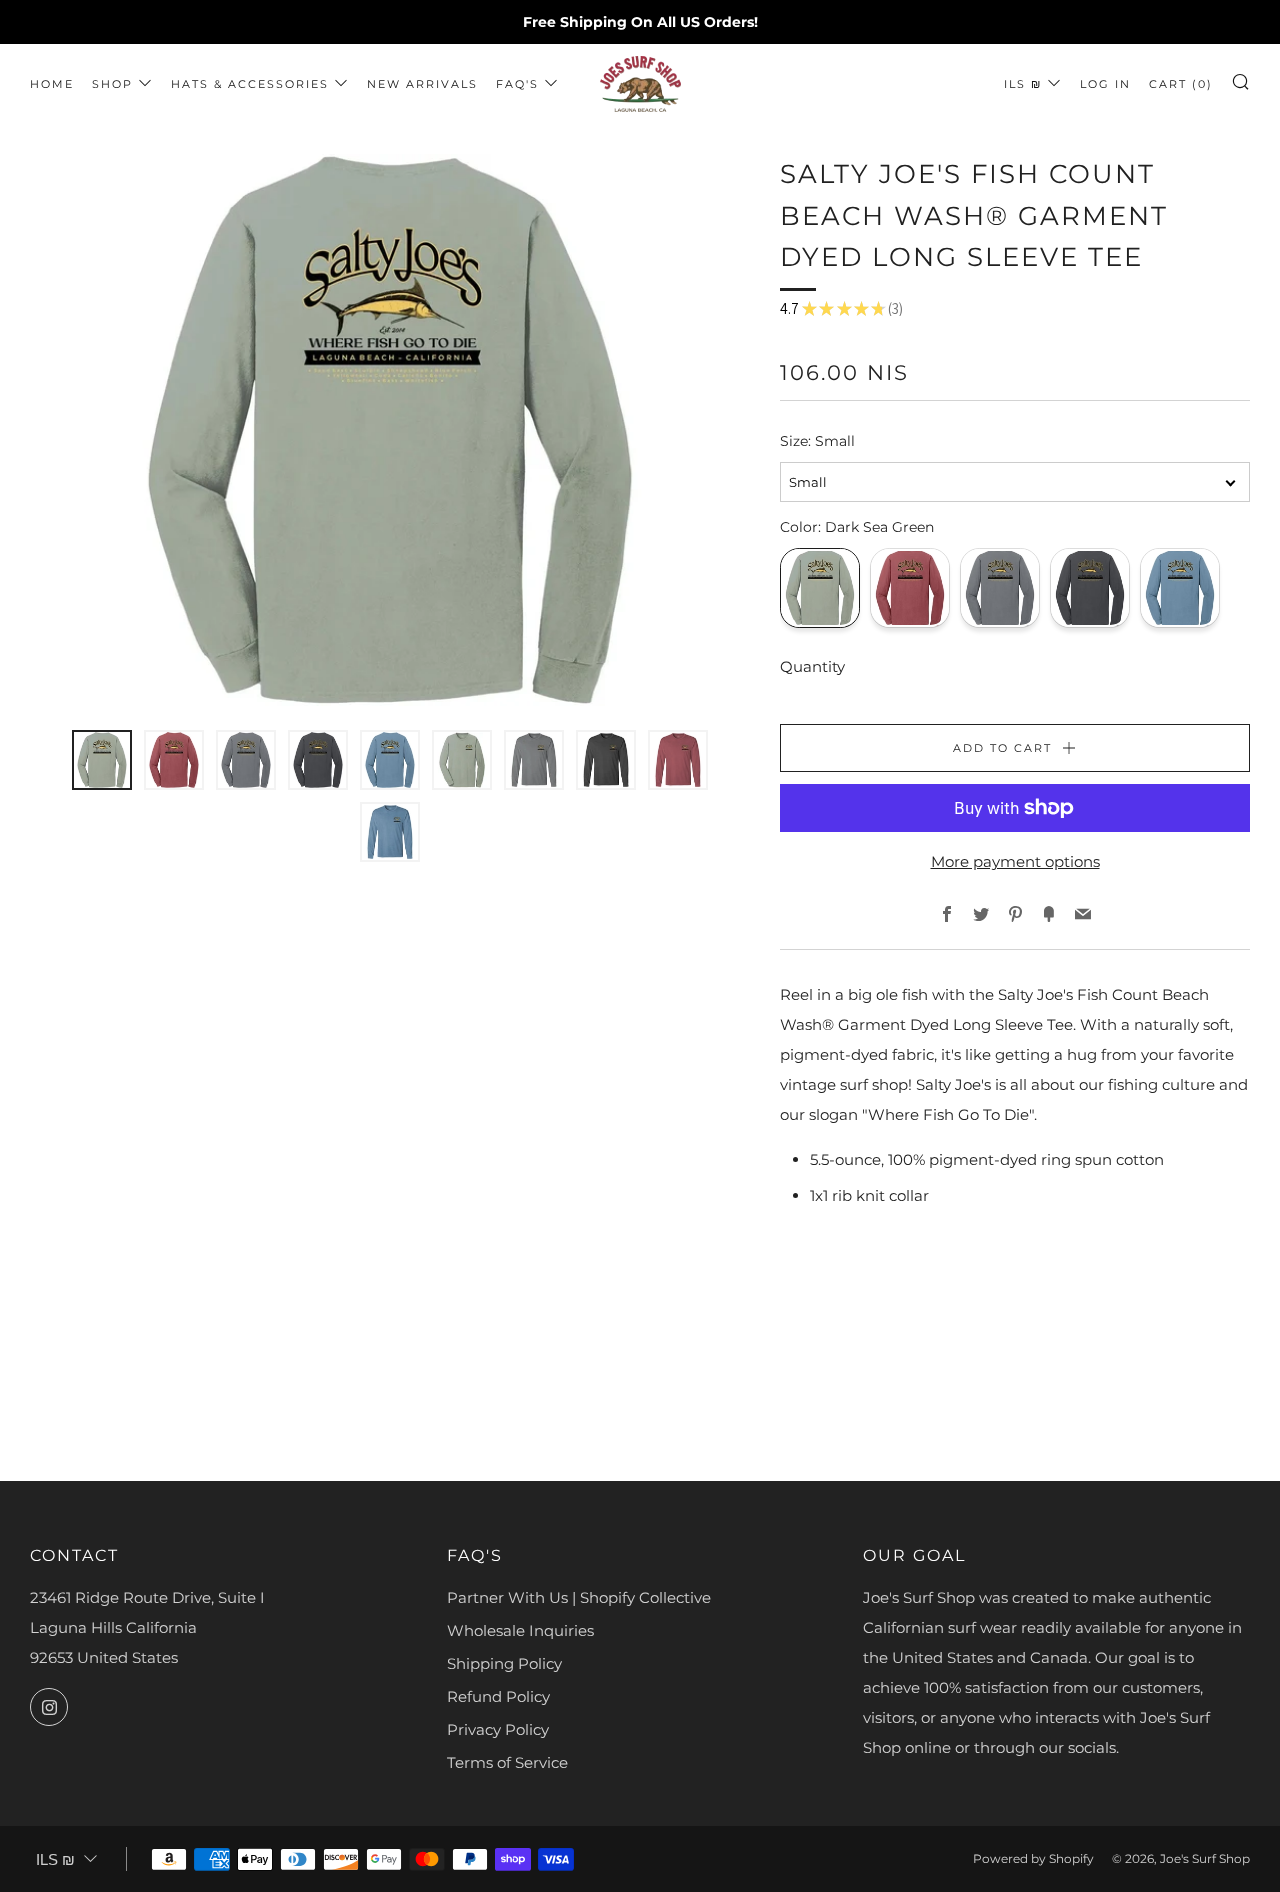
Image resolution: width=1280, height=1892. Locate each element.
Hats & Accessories (250, 84)
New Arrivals (422, 84)
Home (52, 84)
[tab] (102, 760)
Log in (1105, 84)
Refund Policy (498, 1696)
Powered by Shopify (1033, 1858)
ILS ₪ (1023, 84)
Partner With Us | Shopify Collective (579, 1597)
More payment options (1015, 861)
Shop (112, 84)
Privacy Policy (498, 1729)
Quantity (812, 666)
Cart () (1181, 84)
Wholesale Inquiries (520, 1630)
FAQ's (517, 84)
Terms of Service (507, 1762)
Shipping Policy (504, 1663)
